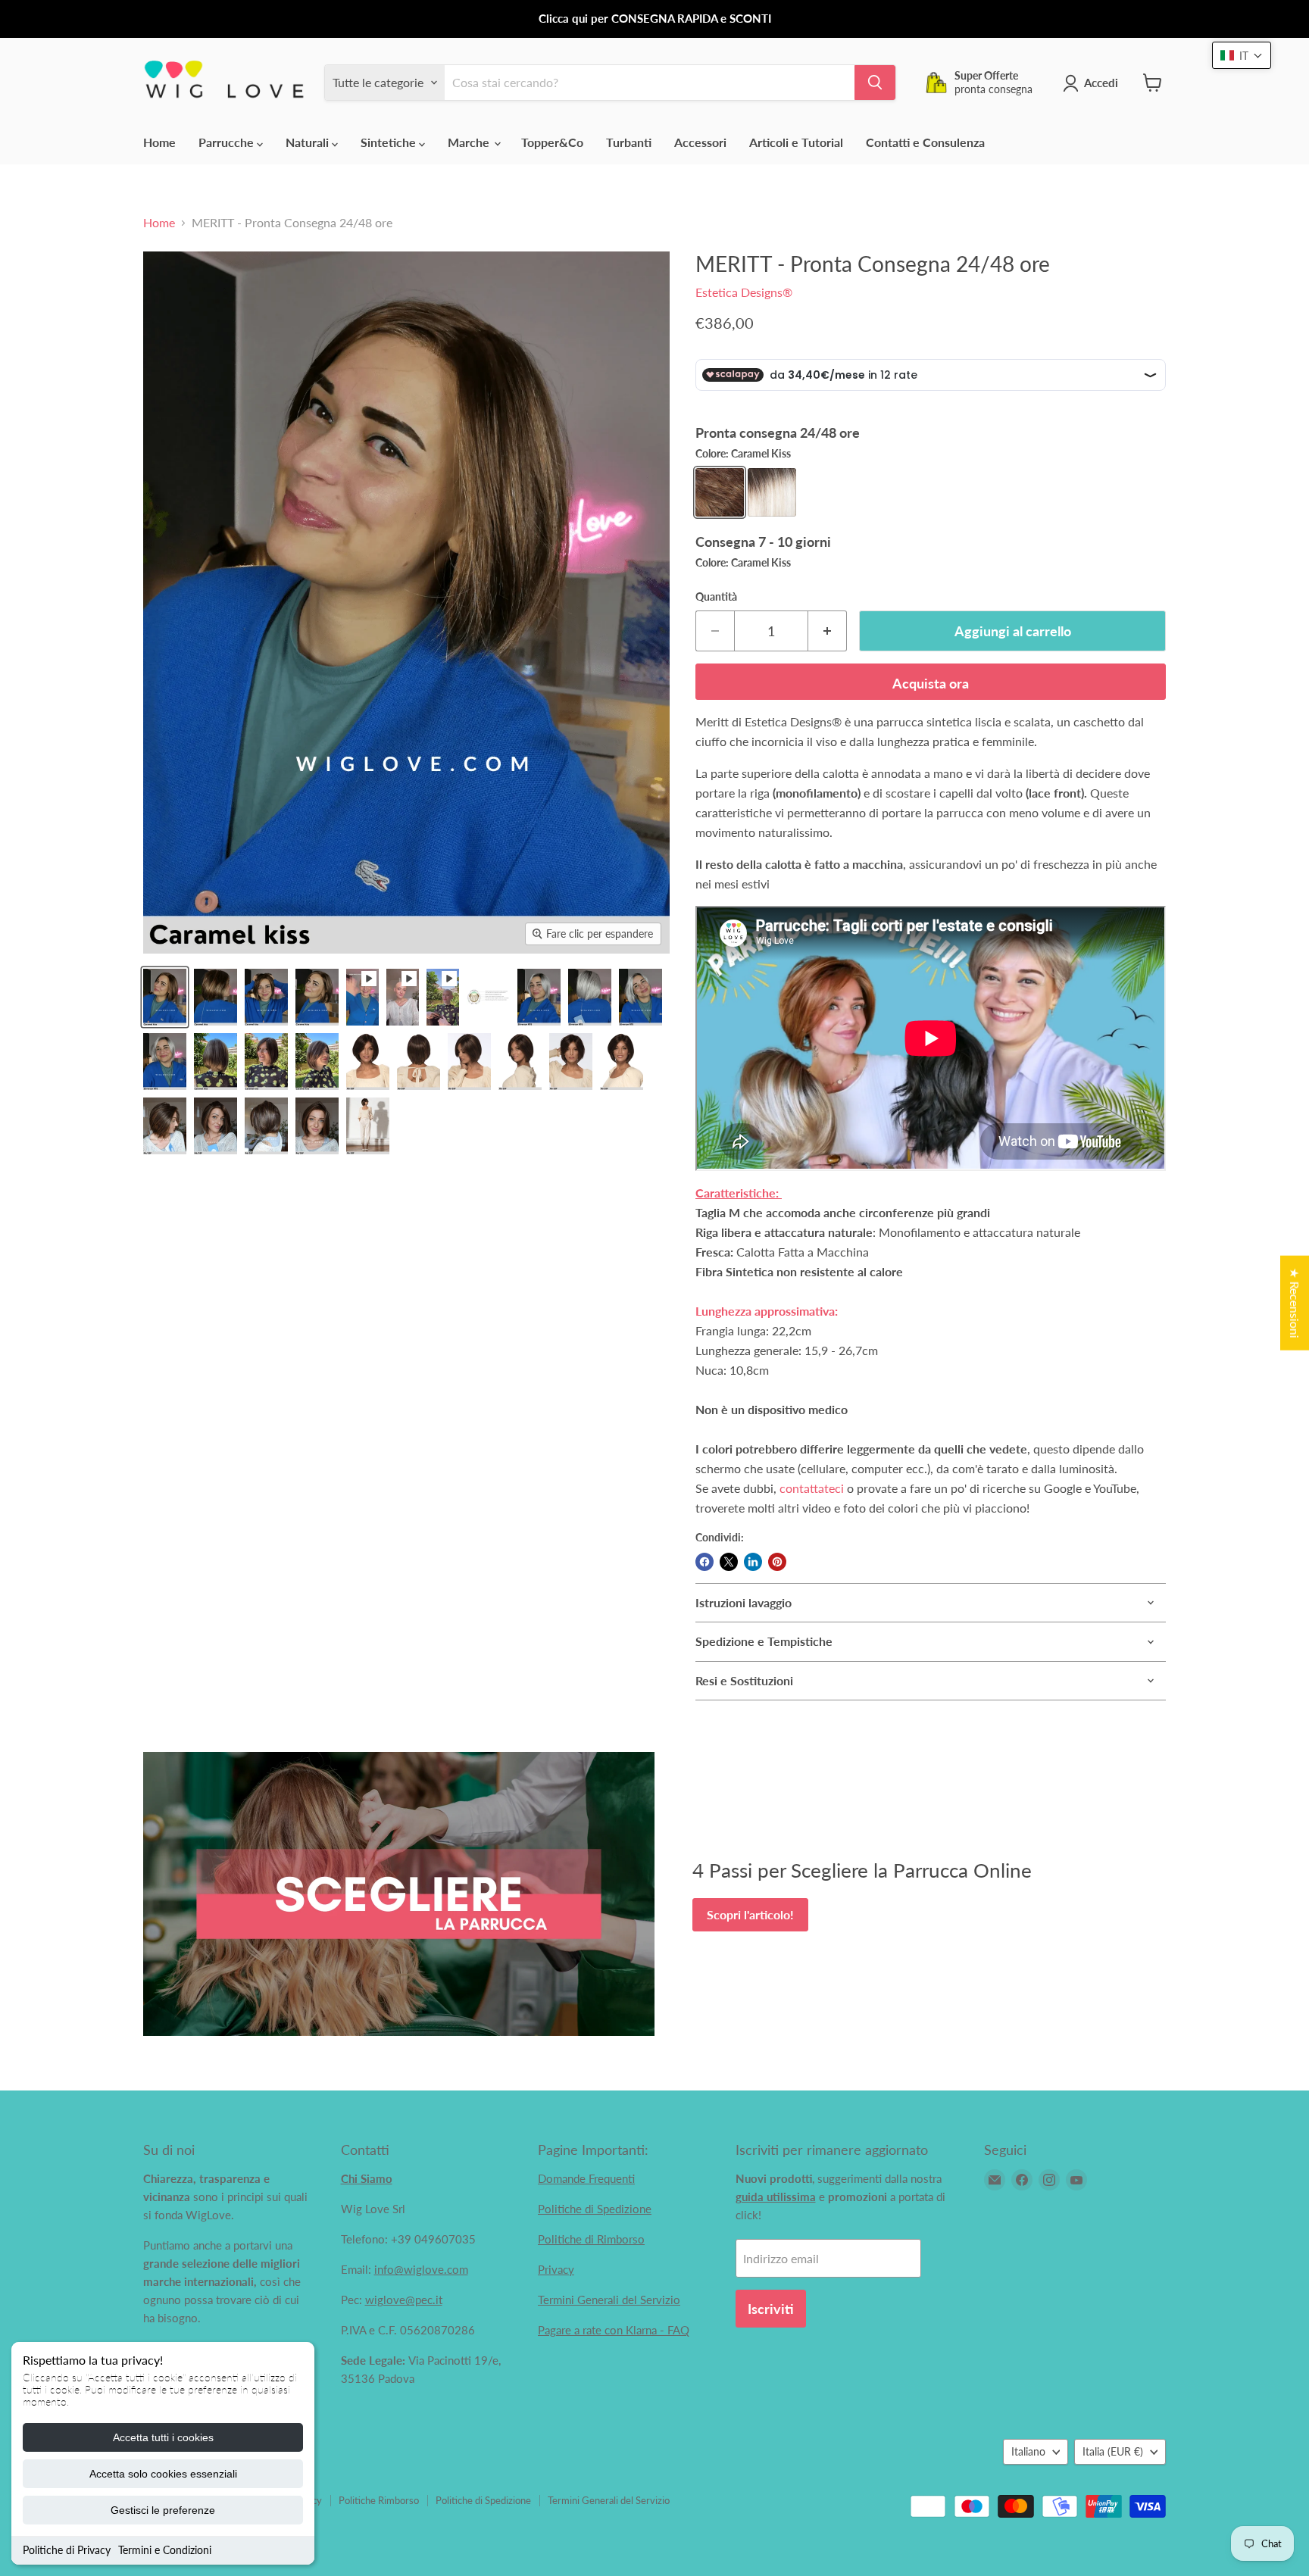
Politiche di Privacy (67, 2550)
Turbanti (629, 142)
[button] (1242, 55)
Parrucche (228, 142)
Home (159, 142)
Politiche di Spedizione (595, 2209)
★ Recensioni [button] (1295, 1302)
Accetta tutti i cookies (163, 2437)
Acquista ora (931, 683)
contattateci (812, 1488)
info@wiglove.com (421, 2269)
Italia (1113, 2451)
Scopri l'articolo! (750, 1914)
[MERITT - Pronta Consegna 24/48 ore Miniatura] (362, 997)
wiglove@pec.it (404, 2300)
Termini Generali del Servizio (609, 2300)
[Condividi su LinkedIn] (753, 1562)
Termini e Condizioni (165, 2550)
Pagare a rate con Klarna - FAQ (614, 2330)
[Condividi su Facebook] (704, 1562)
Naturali (309, 142)
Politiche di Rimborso (591, 2239)
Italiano (1028, 2451)
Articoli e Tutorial (796, 142)
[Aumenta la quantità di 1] (828, 631)
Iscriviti (771, 2309)
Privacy (556, 2269)
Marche (470, 142)
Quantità (716, 597)
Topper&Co (552, 142)
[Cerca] (875, 83)
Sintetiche (390, 142)
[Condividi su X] (729, 1562)
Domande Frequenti (586, 2178)
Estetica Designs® (744, 292)
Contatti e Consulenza (925, 142)
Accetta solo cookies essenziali (163, 2474)
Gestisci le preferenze (163, 2510)
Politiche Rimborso (379, 2500)
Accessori (700, 142)
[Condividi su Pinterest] (777, 1562)
